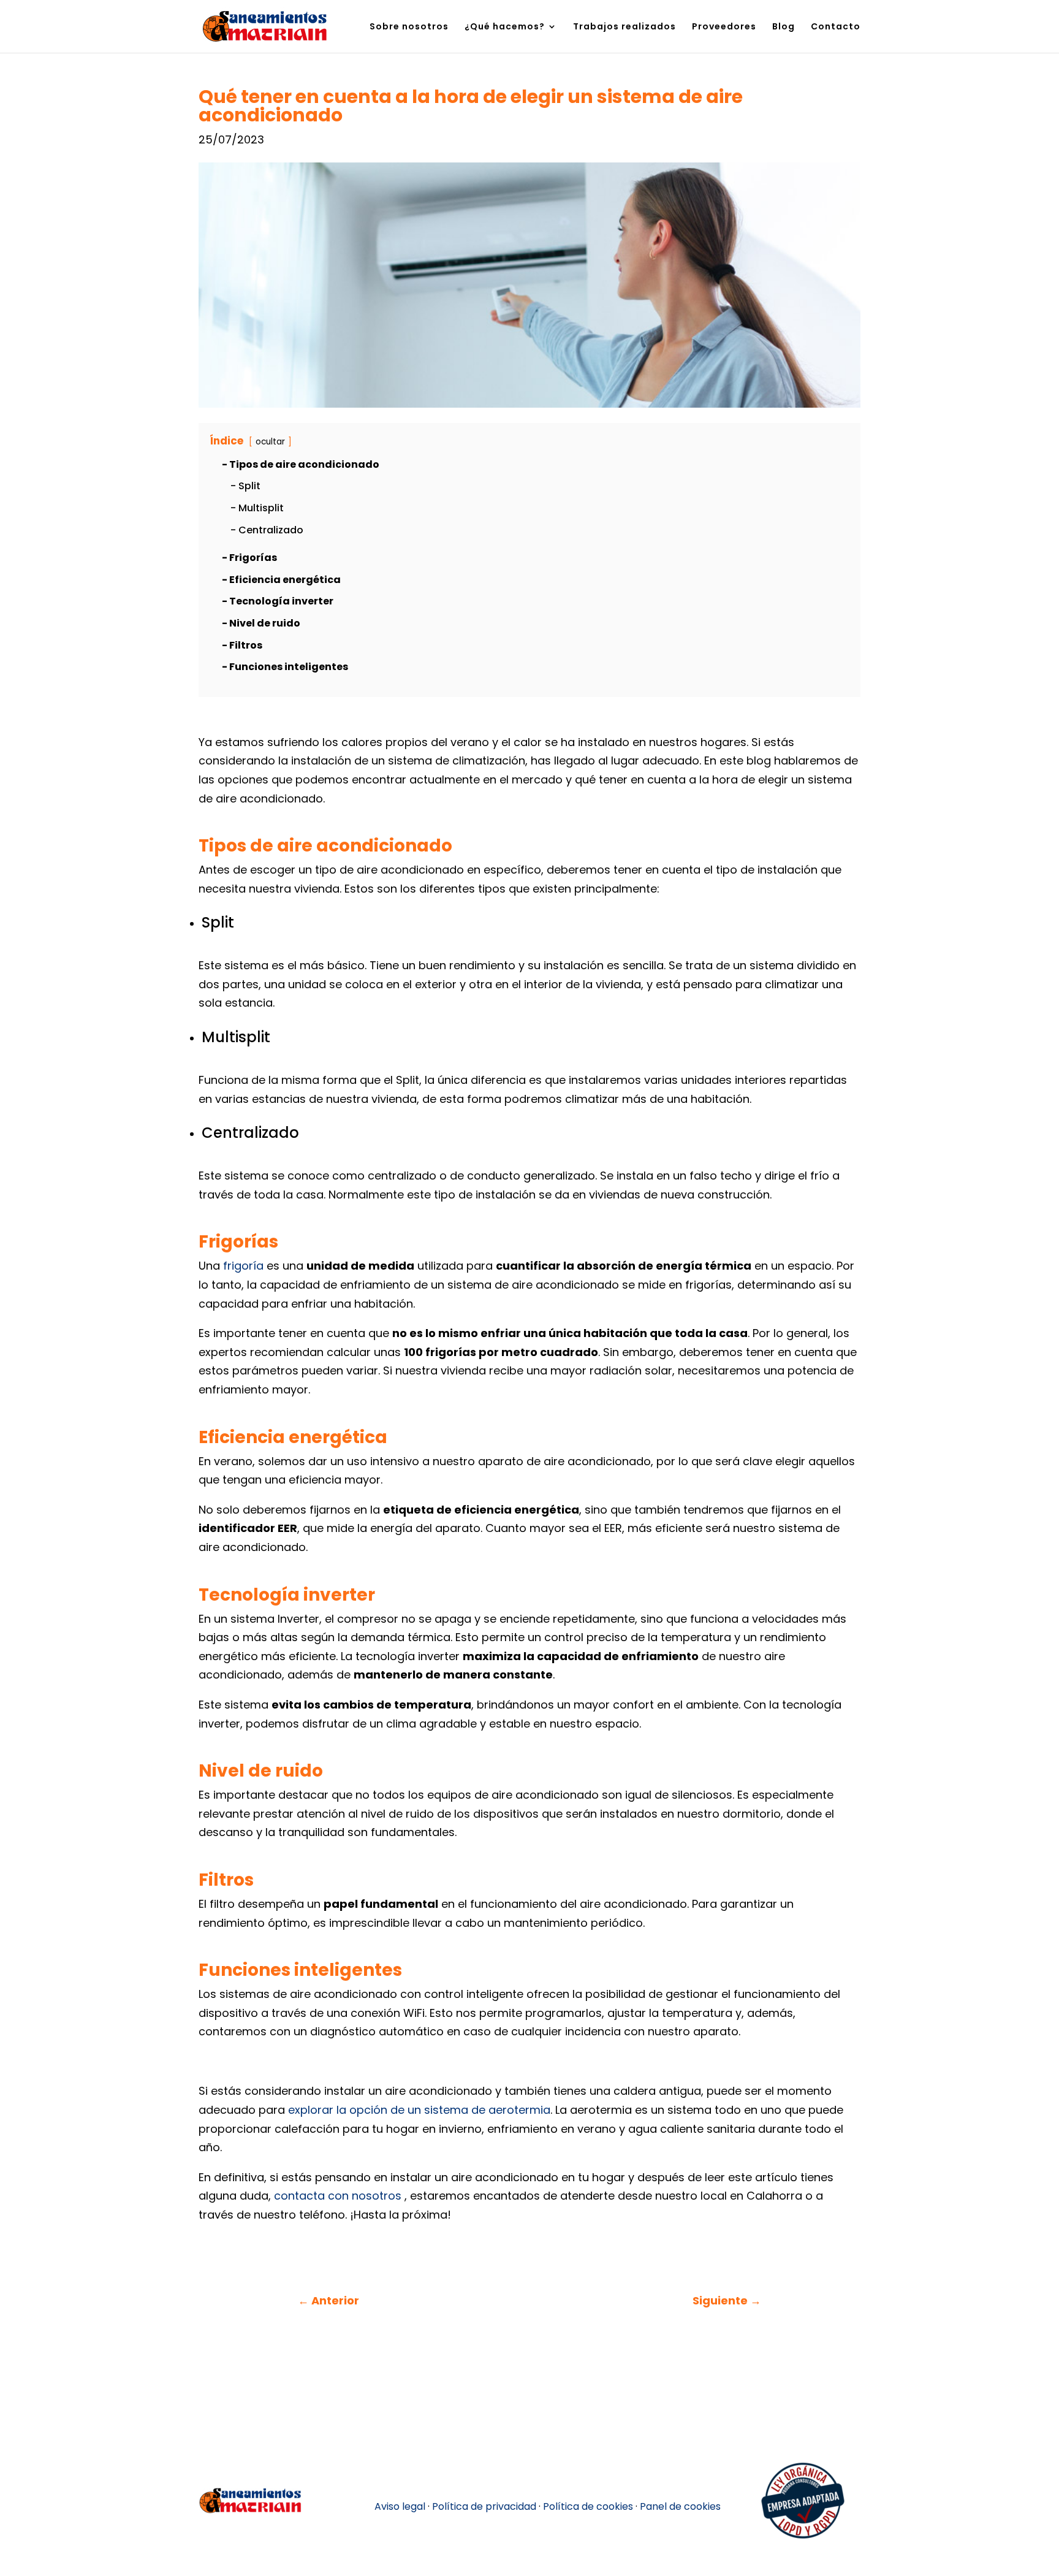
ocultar (270, 442)
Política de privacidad (484, 2506)
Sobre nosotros (409, 27)
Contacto (836, 27)
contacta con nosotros (338, 2196)
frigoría (243, 1266)
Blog (784, 27)
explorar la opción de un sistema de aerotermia (419, 2110)
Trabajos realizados (624, 27)
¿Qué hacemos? (505, 27)
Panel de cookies (680, 2506)
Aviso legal (400, 2506)
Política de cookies (588, 2506)
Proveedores (724, 27)
